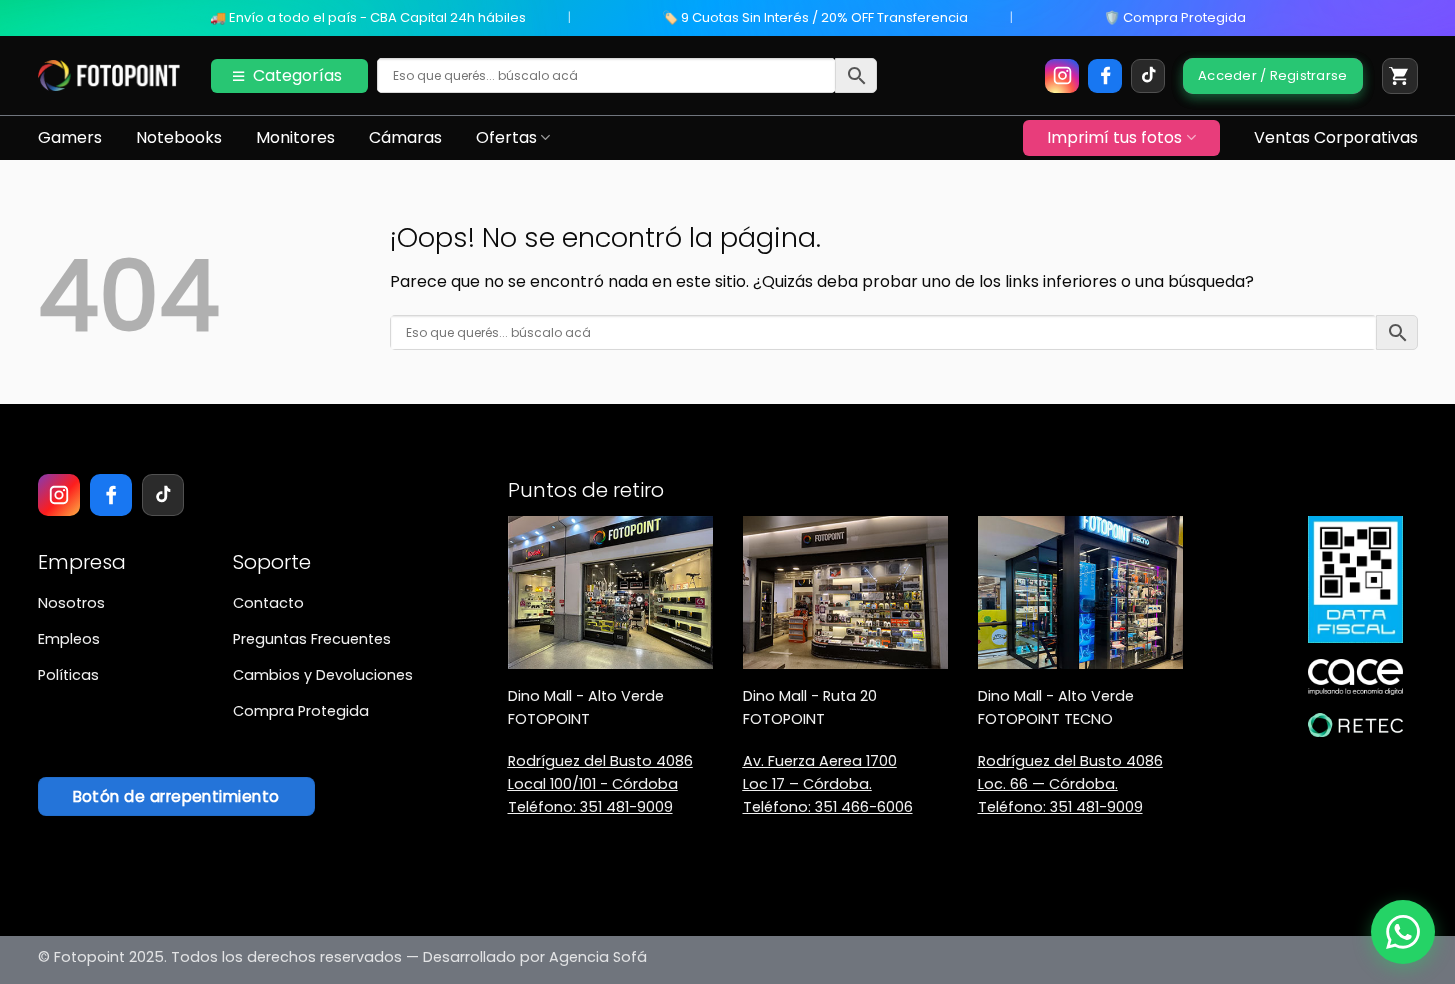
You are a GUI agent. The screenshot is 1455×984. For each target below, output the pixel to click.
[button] (1400, 76)
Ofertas (506, 137)
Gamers (70, 137)
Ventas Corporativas (1336, 137)
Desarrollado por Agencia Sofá (535, 957)
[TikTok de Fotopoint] (1148, 76)
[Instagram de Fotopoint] (1062, 76)
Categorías (297, 75)
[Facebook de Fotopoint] (1105, 76)
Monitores (295, 137)
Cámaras (405, 137)
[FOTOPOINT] (109, 76)
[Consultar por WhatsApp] (1403, 932)
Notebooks (179, 137)
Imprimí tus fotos (1114, 137)
